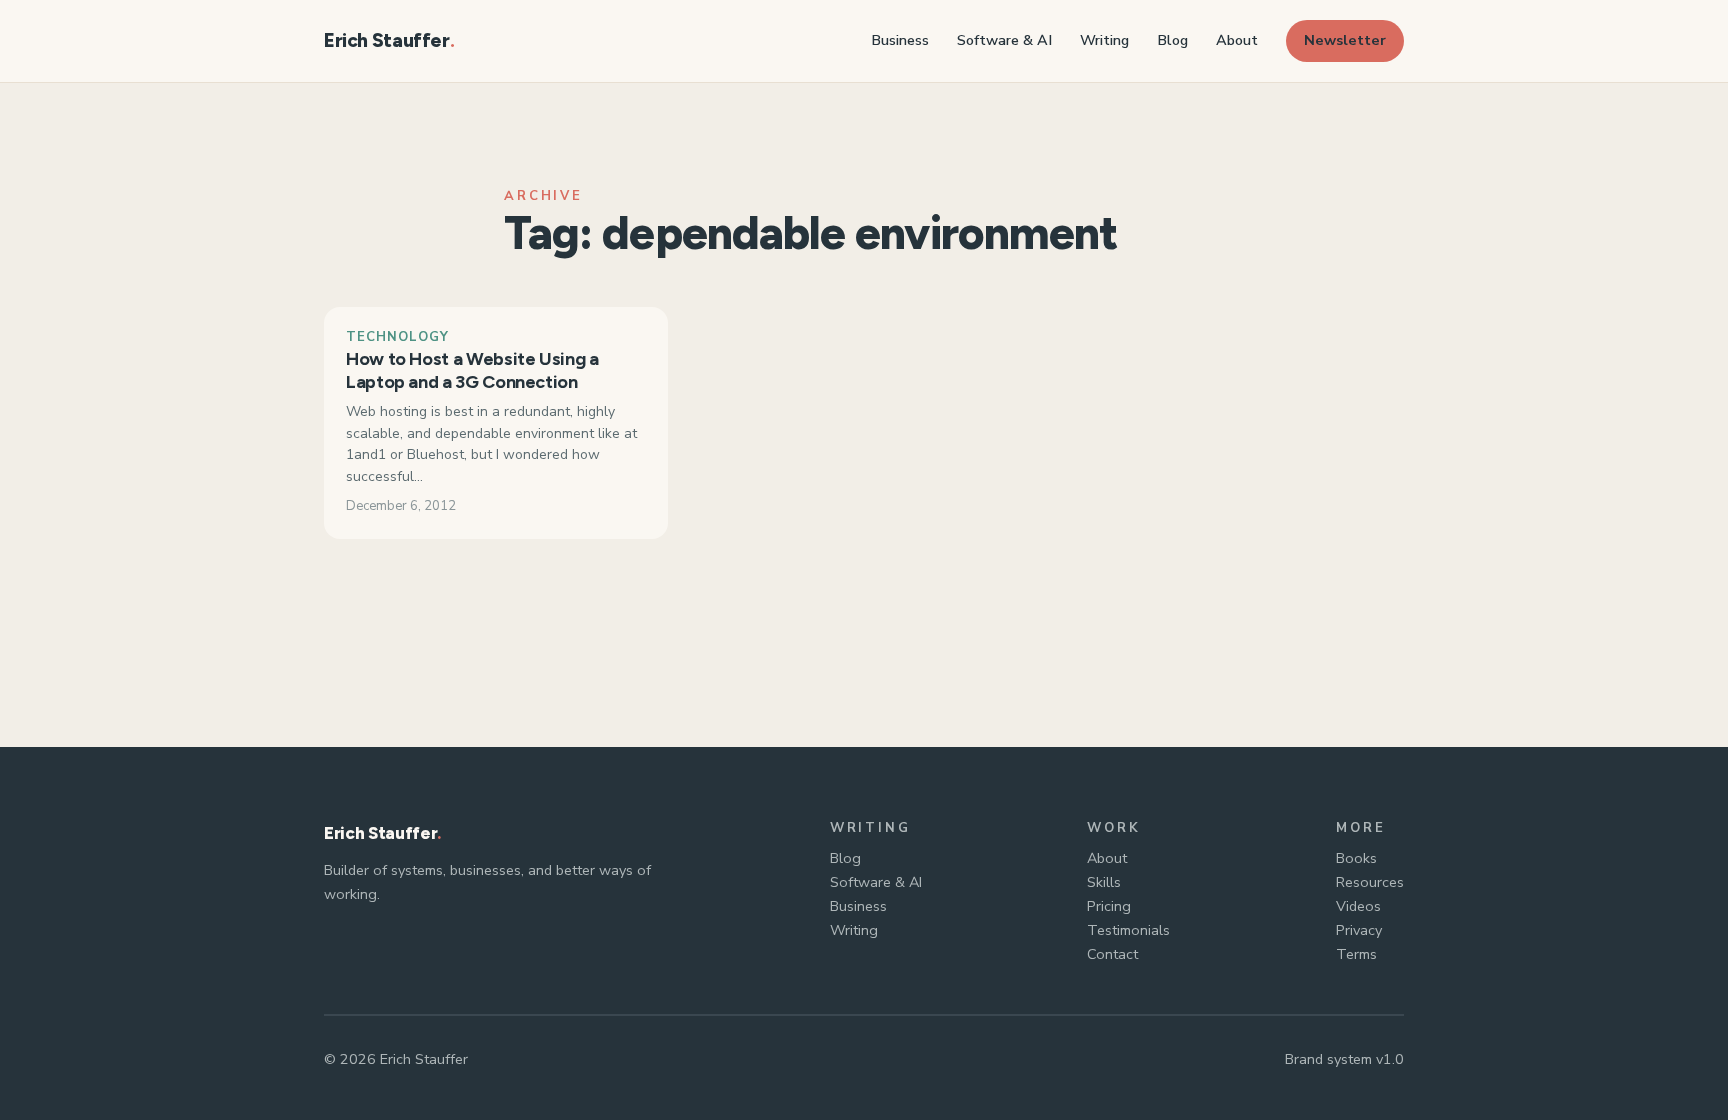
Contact (1112, 954)
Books (1356, 858)
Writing (854, 930)
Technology (397, 337)
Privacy (1359, 930)
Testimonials (1128, 930)
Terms (1356, 954)
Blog (845, 858)
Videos (1358, 906)
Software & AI (876, 882)
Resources (1370, 882)
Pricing (1109, 906)
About (1107, 858)
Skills (1104, 882)
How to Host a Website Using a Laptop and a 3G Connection (472, 370)
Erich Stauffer (387, 40)
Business (858, 906)
